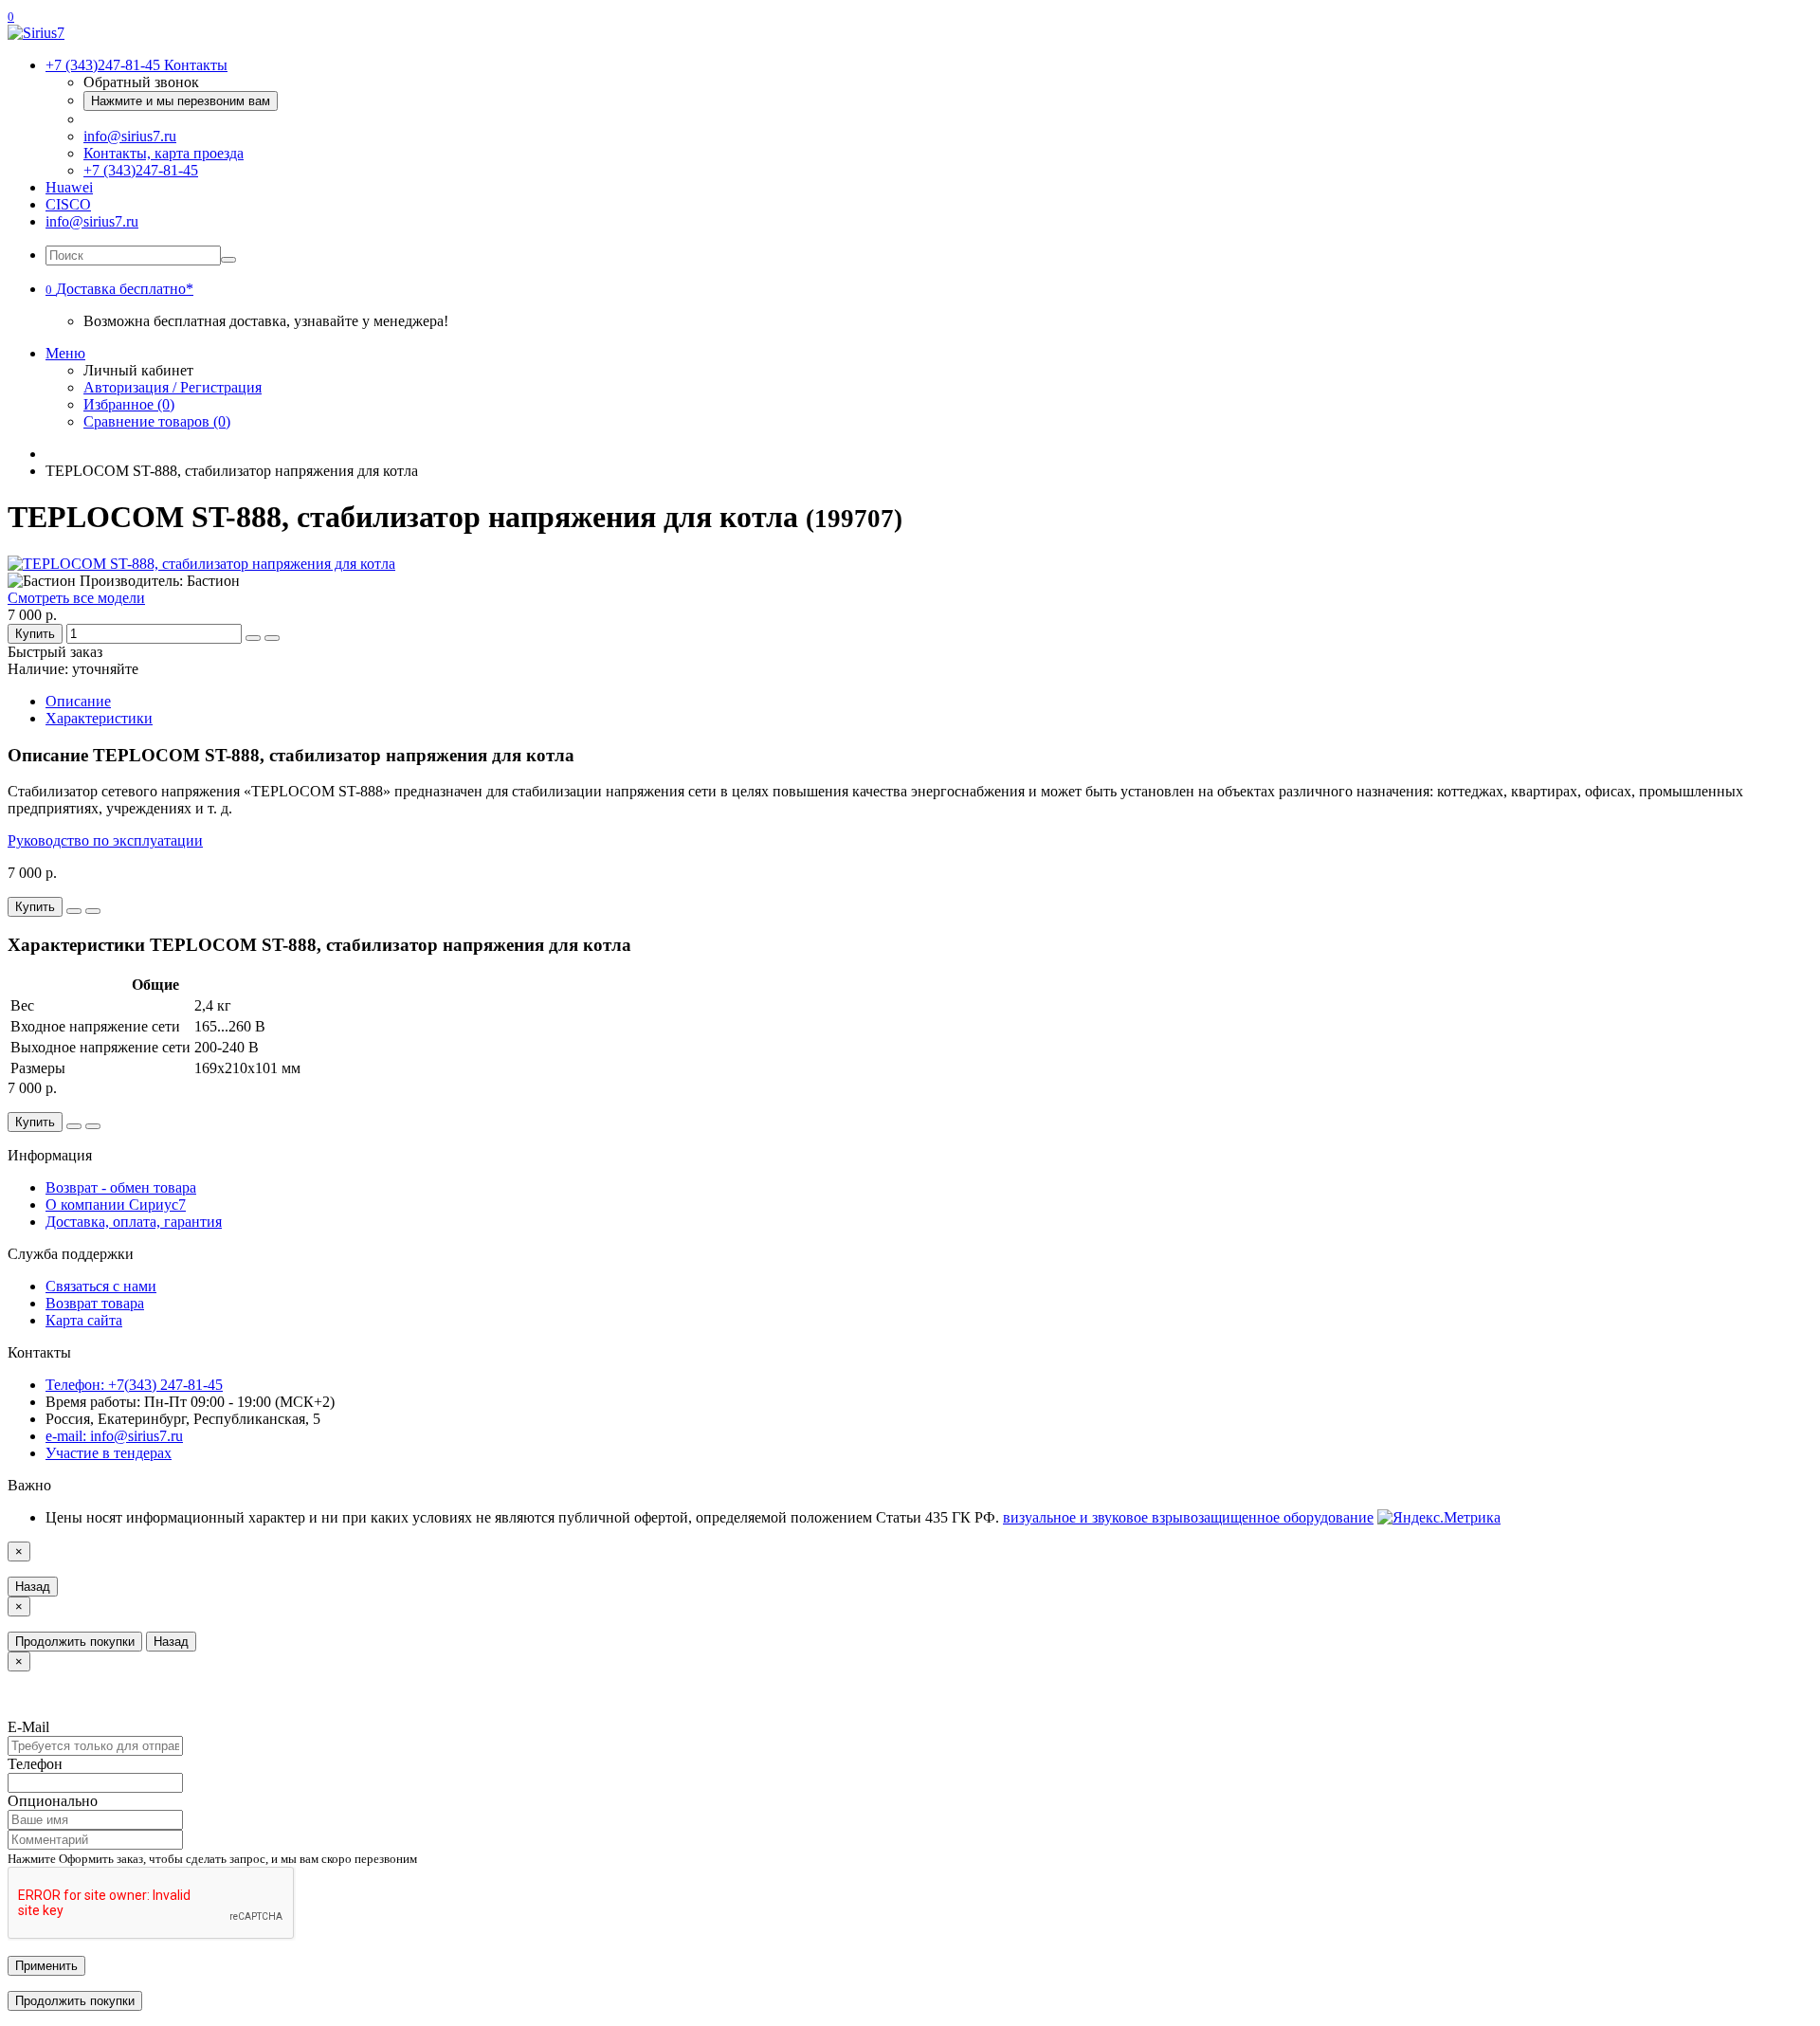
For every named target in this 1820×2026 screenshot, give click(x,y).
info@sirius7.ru (130, 136)
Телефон (35, 1764)
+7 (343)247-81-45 (141, 170)
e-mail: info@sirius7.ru (114, 1436)
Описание (78, 701)
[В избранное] (253, 638)
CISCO (68, 204)
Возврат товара (95, 1303)
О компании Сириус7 (116, 1205)
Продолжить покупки (75, 1642)
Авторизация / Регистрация (173, 387)
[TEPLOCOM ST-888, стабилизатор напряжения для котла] (201, 564)
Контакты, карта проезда (164, 153)
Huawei (69, 187)
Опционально (53, 1801)
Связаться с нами (101, 1286)
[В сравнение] (272, 638)
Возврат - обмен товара (121, 1187)
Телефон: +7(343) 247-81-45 (134, 1385)
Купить (35, 634)
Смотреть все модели (76, 598)
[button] (119, 289)
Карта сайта (84, 1320)
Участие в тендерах (109, 1453)
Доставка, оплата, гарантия (134, 1222)
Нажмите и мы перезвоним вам (181, 101)
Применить (46, 1966)
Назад (33, 1587)
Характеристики (99, 718)
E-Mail (28, 1727)
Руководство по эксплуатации (105, 840)
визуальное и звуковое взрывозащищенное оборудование (1188, 1517)
